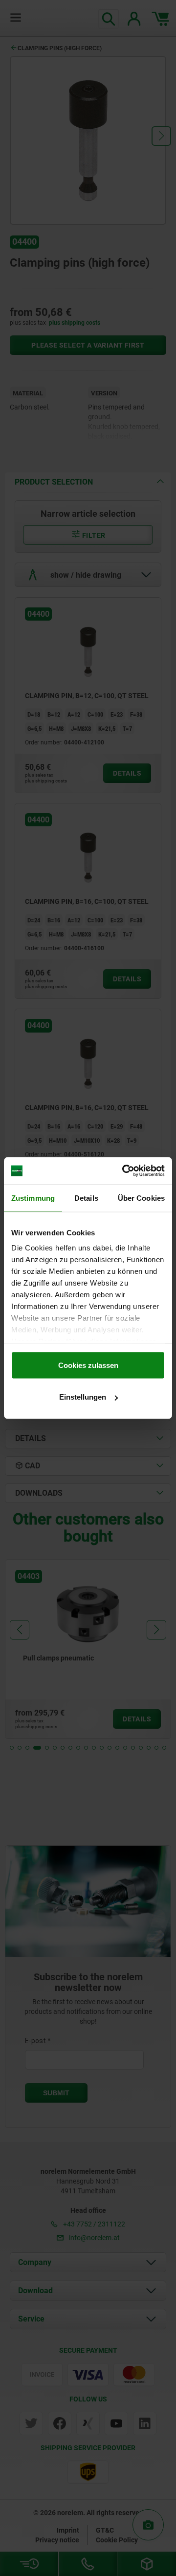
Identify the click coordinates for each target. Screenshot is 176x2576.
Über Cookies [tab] (141, 1198)
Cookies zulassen (88, 1365)
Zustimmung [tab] (33, 1198)
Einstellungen (83, 1397)
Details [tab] (86, 1198)
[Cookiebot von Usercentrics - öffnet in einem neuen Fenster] (124, 1171)
